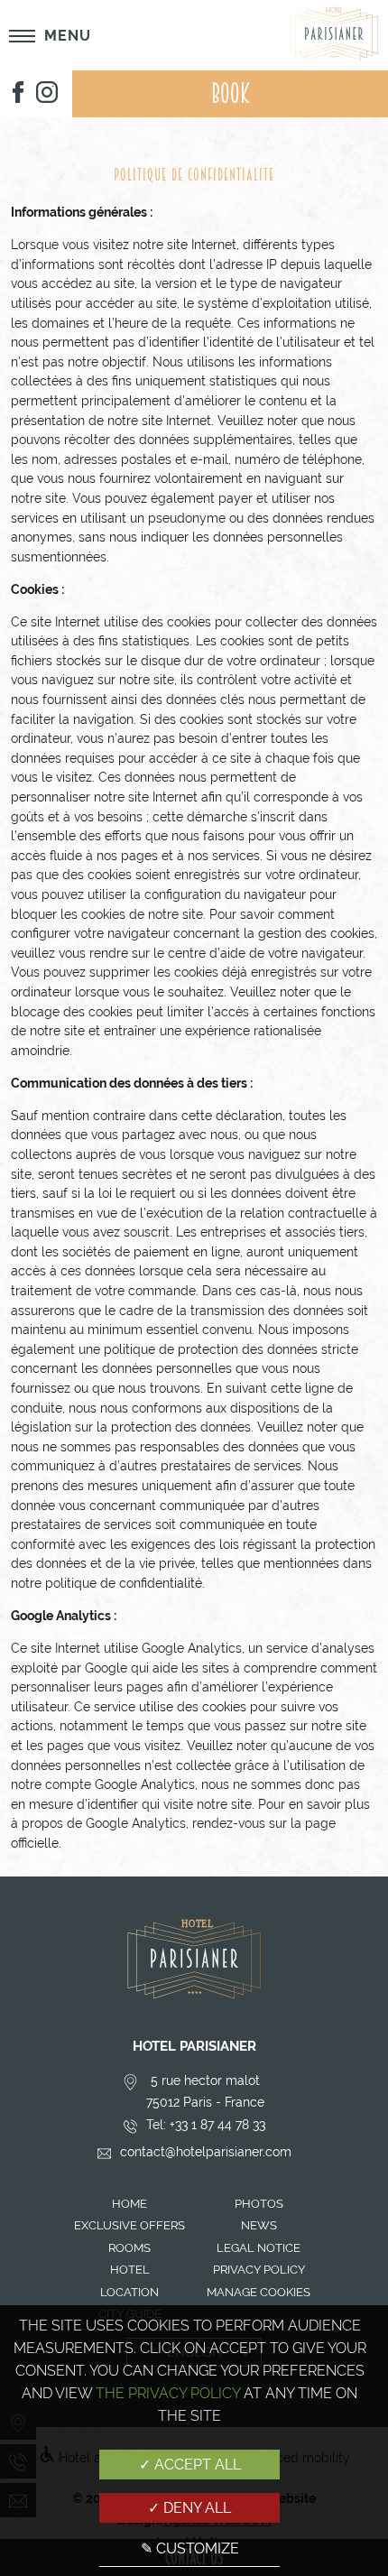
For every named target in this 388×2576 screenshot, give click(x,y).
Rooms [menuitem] (129, 2248)
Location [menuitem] (129, 2292)
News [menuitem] (259, 2225)
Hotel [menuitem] (130, 2270)
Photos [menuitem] (259, 2204)
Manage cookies (259, 2292)
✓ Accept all (190, 2465)
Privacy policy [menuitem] (259, 2270)
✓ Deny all (189, 2508)
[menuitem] (18, 94)
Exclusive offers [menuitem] (129, 2225)
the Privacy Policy (168, 2393)
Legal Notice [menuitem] (259, 2248)
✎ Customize (190, 2548)
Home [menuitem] (129, 2204)
